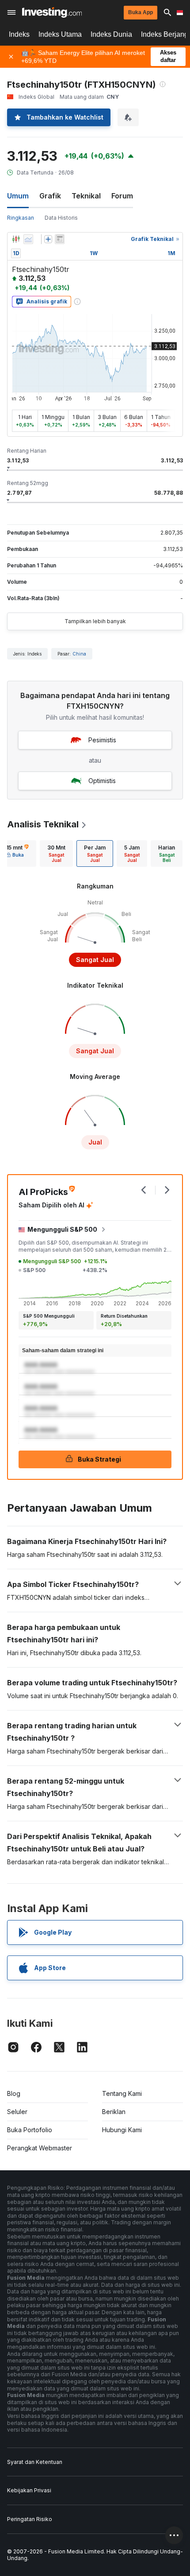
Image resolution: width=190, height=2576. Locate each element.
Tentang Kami (122, 2093)
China (79, 654)
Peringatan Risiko (30, 2519)
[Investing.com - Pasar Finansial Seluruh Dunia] (52, 12)
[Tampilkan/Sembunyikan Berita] (60, 239)
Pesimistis (102, 740)
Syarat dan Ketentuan (35, 2462)
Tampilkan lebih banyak (95, 621)
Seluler (17, 2112)
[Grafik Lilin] (16, 239)
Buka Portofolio (30, 2130)
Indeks (19, 34)
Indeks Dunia (111, 34)
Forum (122, 196)
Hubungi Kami (122, 2130)
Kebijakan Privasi (29, 2490)
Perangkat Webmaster (40, 2148)
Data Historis (61, 218)
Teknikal (86, 196)
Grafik (50, 196)
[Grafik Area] (28, 239)
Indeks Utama (60, 34)
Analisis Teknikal (43, 824)
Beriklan (114, 2112)
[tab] (56, 853)
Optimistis (102, 781)
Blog (14, 2093)
